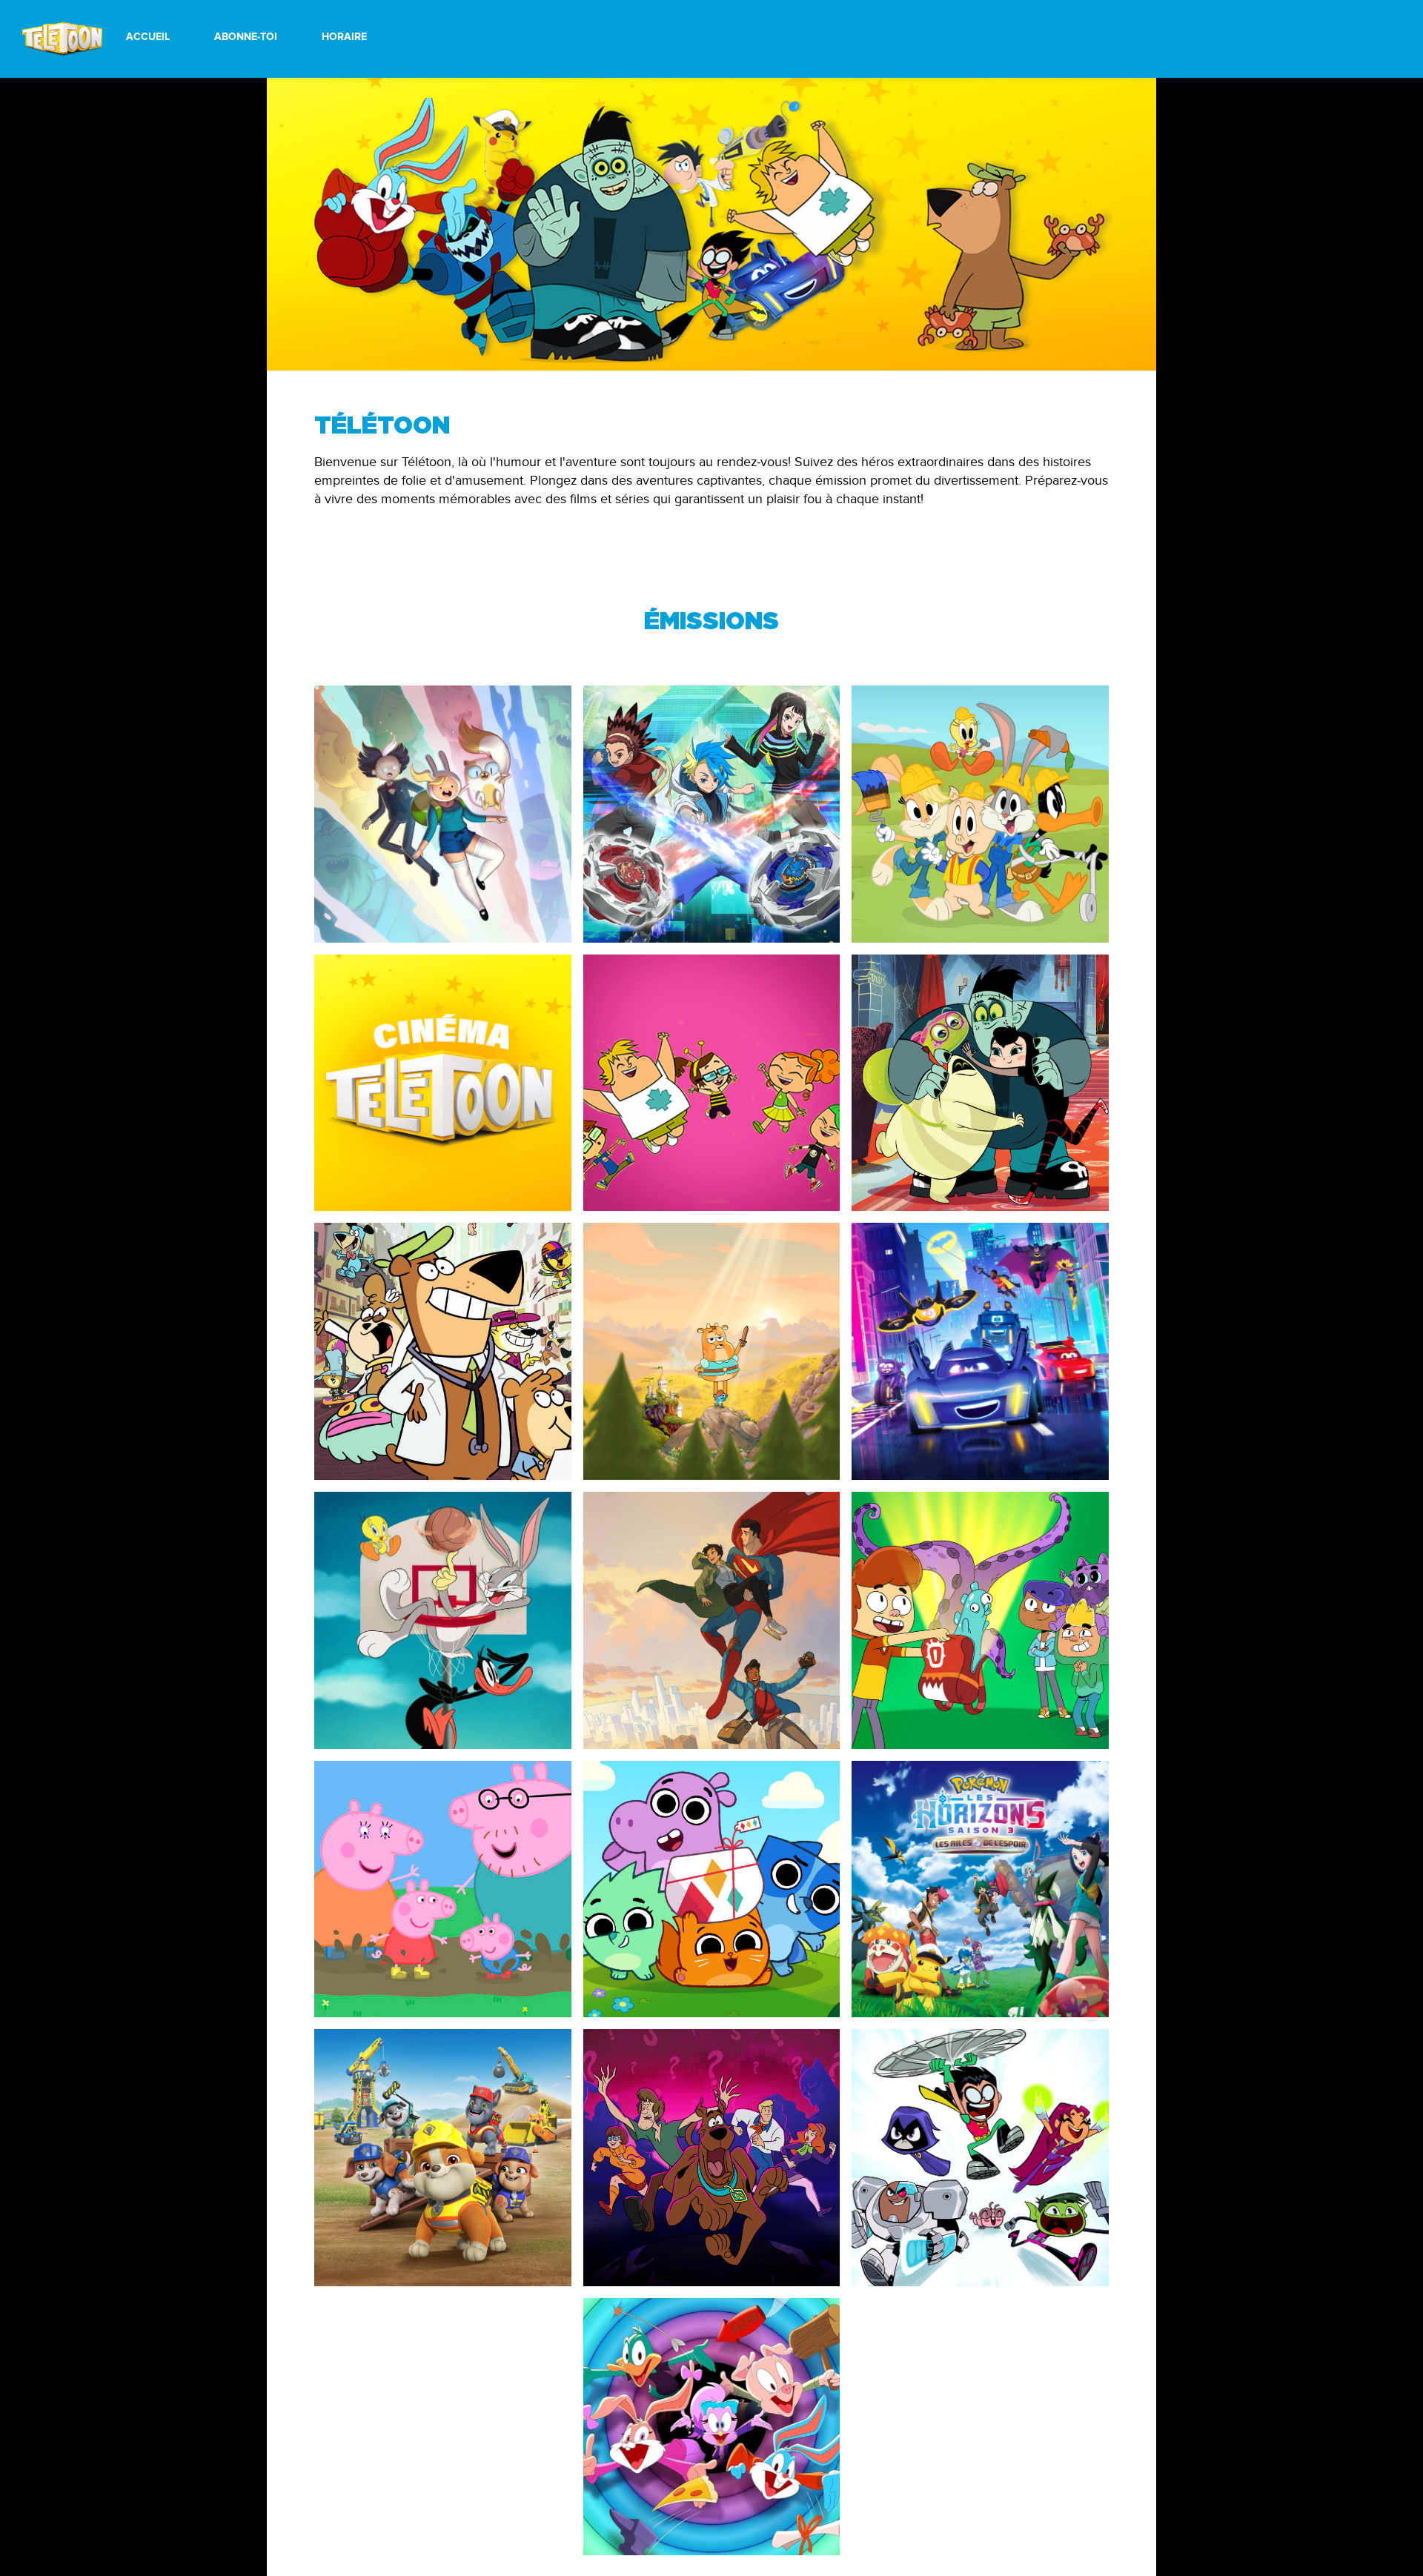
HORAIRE (344, 37)
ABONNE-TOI (246, 37)
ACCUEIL (148, 37)
